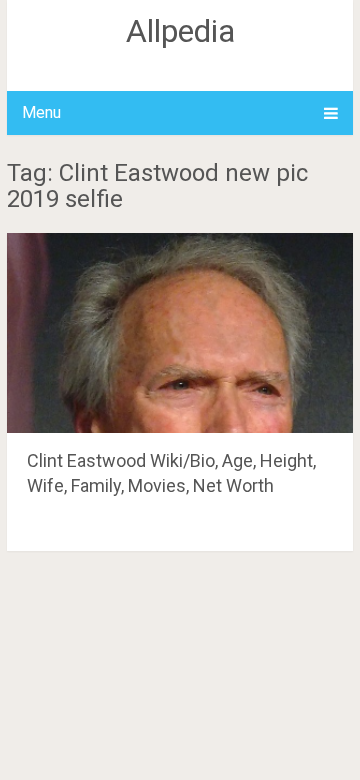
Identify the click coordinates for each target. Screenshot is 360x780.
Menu (41, 112)
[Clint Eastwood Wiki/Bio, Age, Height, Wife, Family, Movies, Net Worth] (180, 333)
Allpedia (180, 31)
